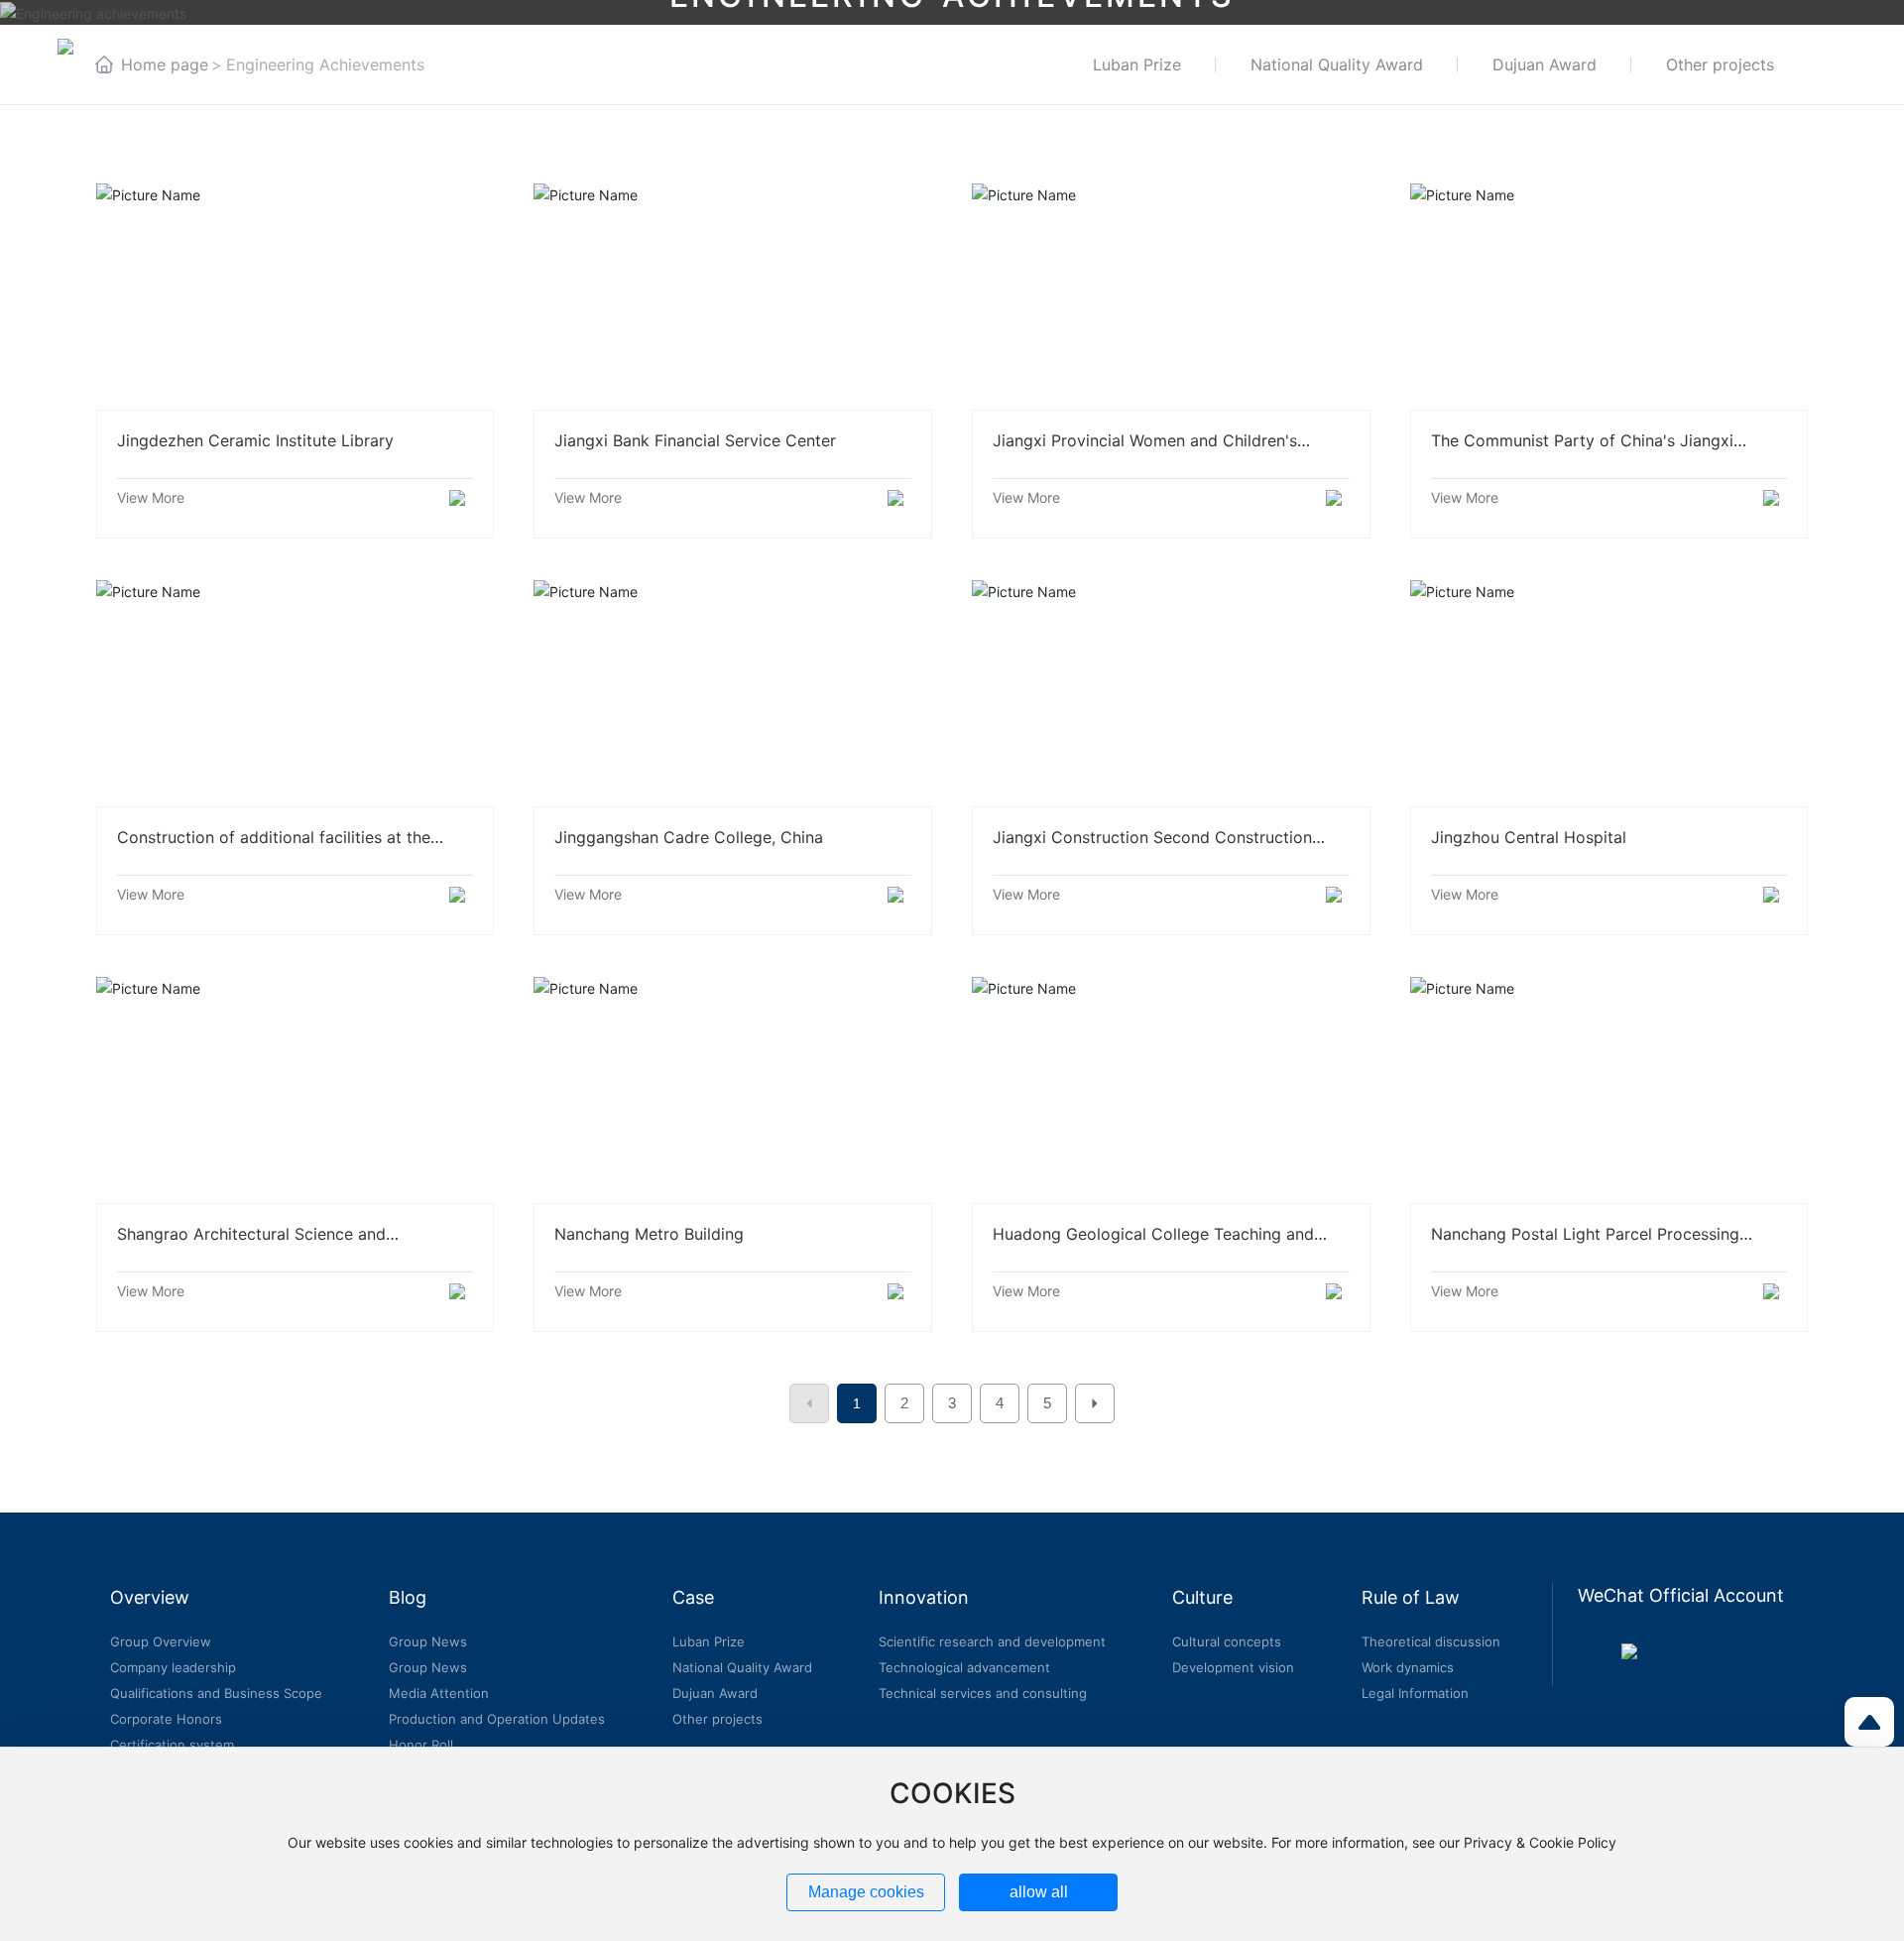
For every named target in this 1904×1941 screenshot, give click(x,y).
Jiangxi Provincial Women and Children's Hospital (1171, 296)
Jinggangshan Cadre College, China (733, 692)
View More (151, 497)
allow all (1039, 1892)
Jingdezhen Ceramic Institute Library (295, 296)
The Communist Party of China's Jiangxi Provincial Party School (1609, 296)
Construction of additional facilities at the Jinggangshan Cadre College (295, 692)
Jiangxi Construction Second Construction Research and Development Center (1171, 692)
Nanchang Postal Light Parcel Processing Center (1609, 1089)
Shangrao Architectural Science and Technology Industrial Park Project (295, 1089)
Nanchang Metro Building (733, 1089)
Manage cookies (866, 1892)
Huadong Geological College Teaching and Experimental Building (1171, 1089)
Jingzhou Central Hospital (1609, 692)
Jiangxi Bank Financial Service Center (733, 296)
